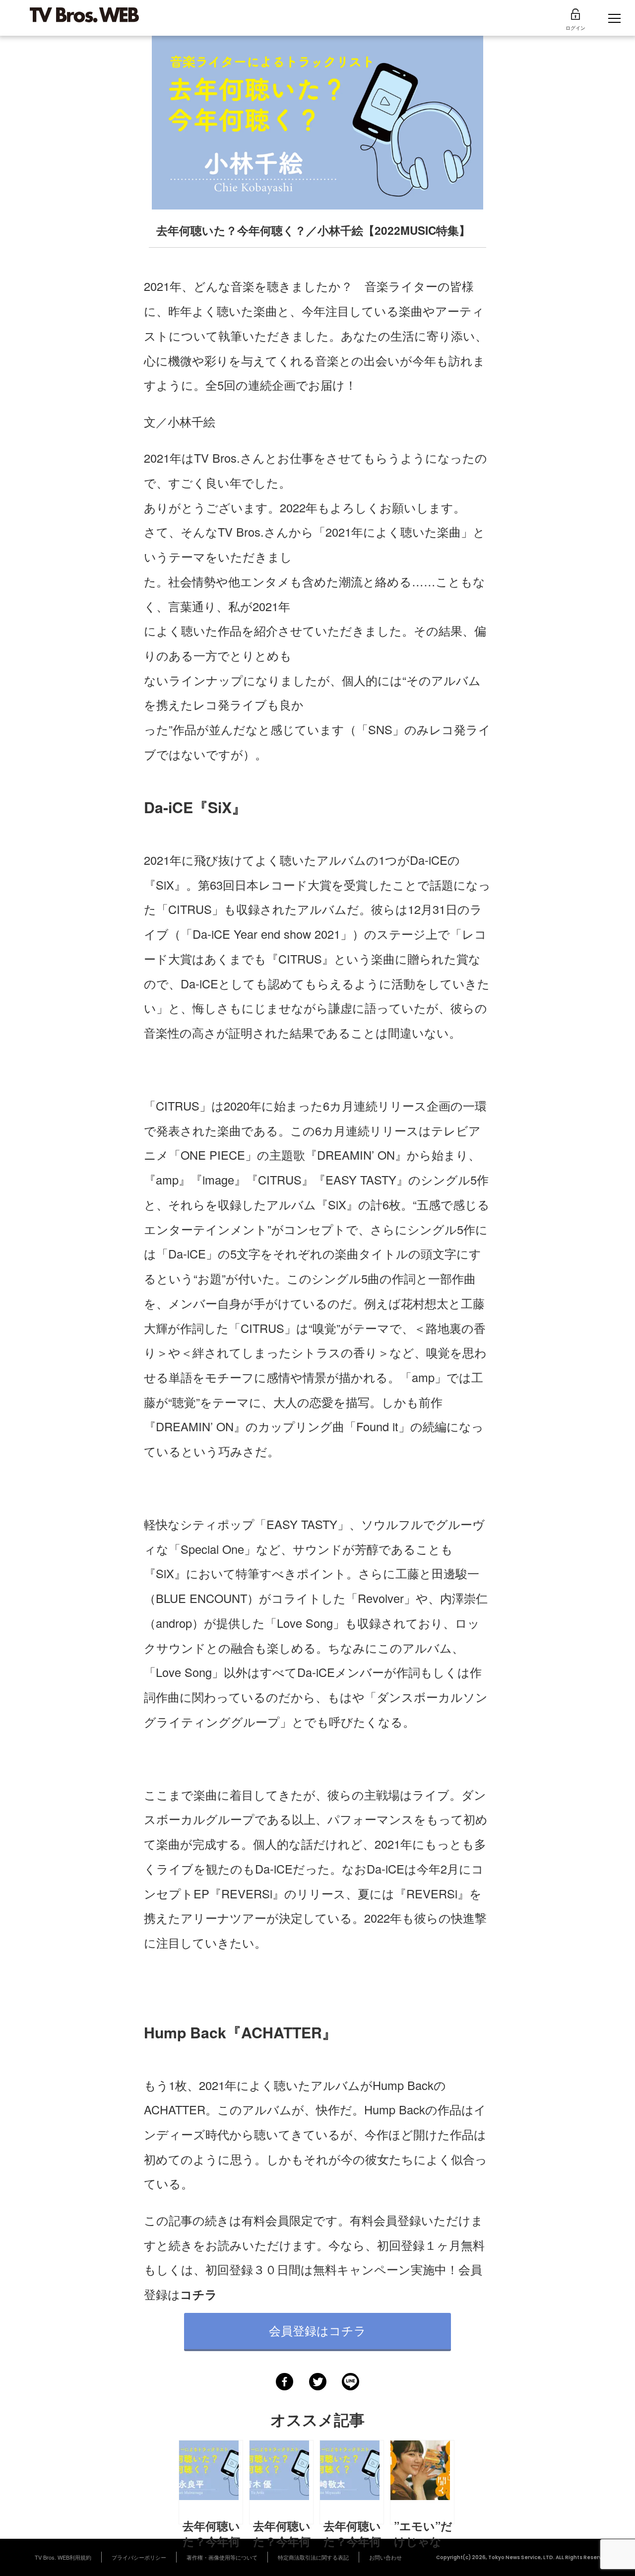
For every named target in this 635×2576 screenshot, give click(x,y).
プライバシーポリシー (139, 2557)
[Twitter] (318, 2382)
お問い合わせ (385, 2557)
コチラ (199, 2294)
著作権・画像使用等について (222, 2557)
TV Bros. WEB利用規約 (63, 2557)
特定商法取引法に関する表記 (313, 2557)
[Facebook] (285, 2382)
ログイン (575, 28)
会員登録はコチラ (317, 2330)
